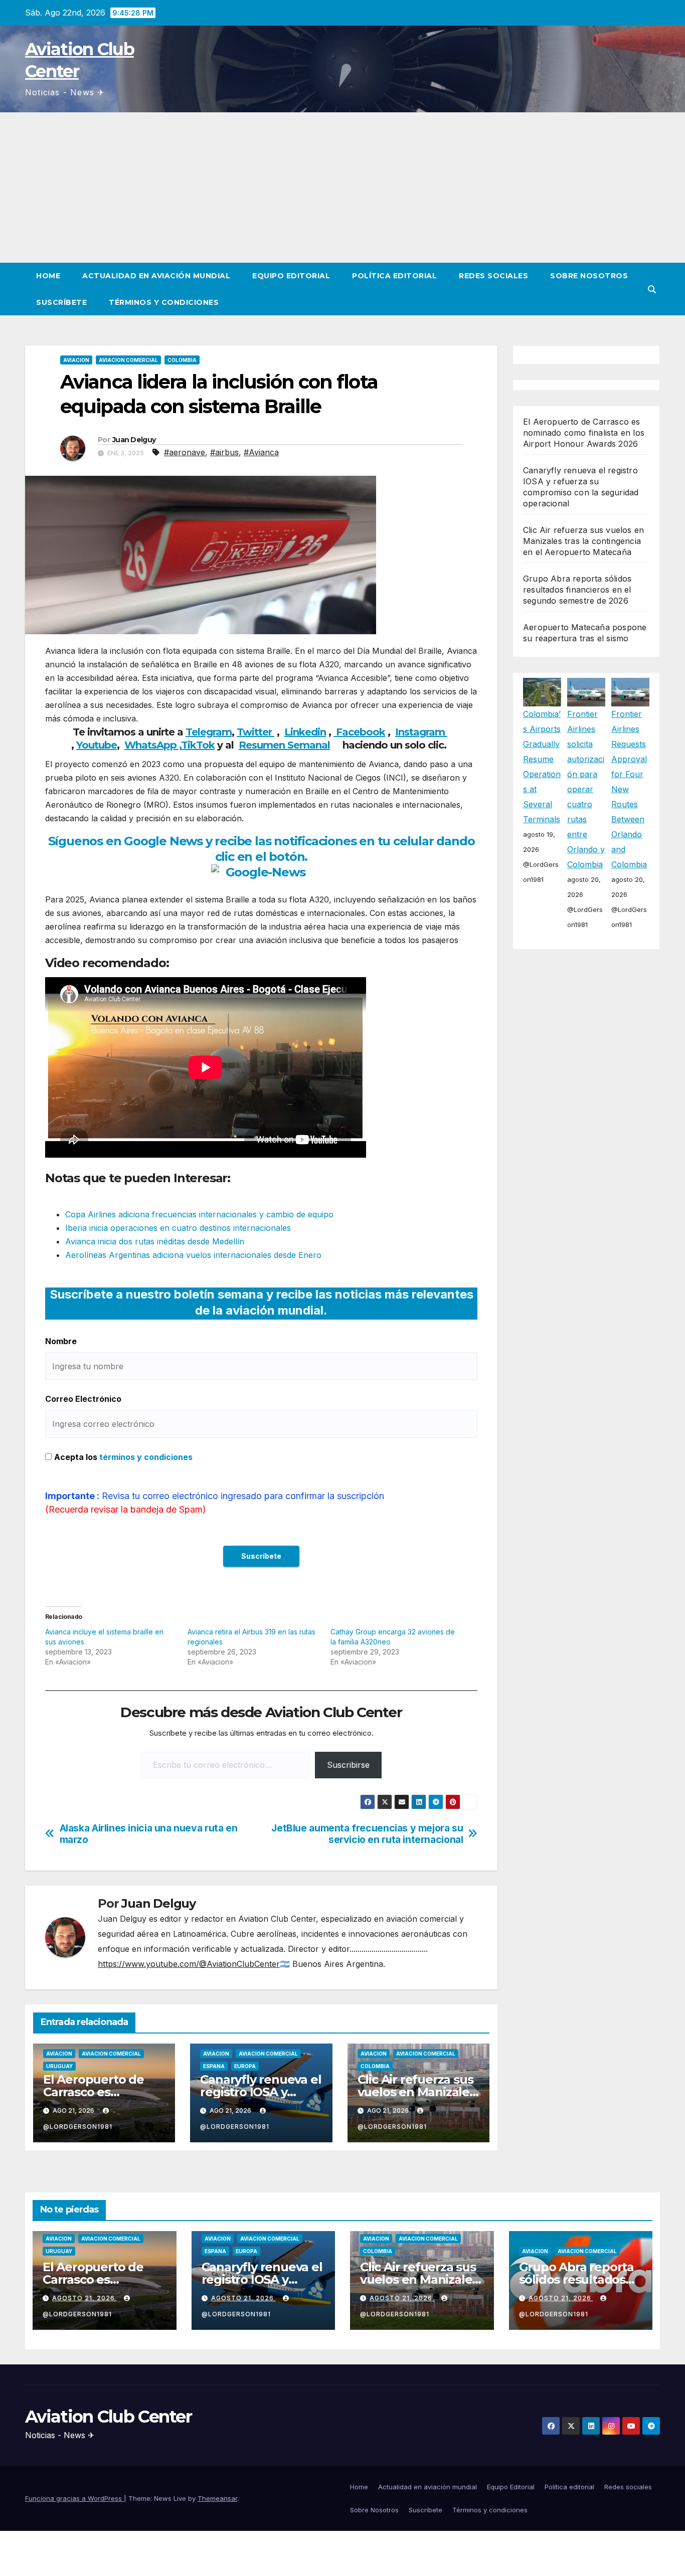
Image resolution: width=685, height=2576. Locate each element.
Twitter (255, 732)
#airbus (224, 452)
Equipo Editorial (291, 276)
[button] (652, 289)
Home (48, 276)
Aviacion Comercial (128, 360)
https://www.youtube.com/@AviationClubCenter (189, 1964)
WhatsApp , (153, 745)
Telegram (209, 732)
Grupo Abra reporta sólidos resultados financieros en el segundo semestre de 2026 (577, 590)
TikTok (198, 745)
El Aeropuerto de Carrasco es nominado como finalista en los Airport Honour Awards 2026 (584, 433)
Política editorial (394, 276)
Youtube (97, 745)
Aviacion (76, 360)
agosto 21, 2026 (84, 2298)
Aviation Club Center (108, 2417)
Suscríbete (61, 302)
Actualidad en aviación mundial (156, 276)
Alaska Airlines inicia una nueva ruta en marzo (149, 1834)
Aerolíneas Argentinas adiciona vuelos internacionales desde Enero (193, 1255)
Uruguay (59, 2066)
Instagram (421, 732)
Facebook (359, 732)
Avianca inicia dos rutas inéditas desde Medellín (155, 1241)
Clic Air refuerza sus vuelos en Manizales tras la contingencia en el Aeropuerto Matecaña (583, 541)
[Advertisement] (342, 188)
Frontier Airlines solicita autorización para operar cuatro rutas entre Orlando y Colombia (586, 789)
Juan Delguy (134, 440)
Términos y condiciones (164, 302)
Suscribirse (348, 1765)
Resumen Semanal (284, 745)
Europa (245, 2066)
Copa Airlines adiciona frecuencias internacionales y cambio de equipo (199, 1214)
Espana (214, 2066)
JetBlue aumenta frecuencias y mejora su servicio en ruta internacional (367, 1834)
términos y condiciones (146, 1457)
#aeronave (185, 452)
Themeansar (217, 2498)
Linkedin (305, 732)
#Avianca (261, 452)
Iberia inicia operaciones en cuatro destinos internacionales (178, 1228)
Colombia (182, 360)
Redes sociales (493, 276)
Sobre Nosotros (589, 276)
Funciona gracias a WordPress (74, 2498)
